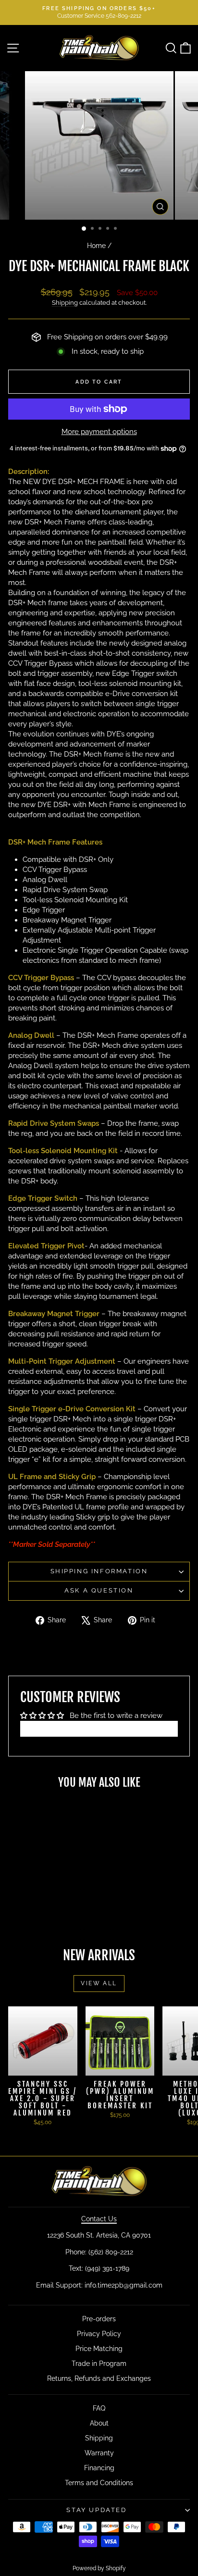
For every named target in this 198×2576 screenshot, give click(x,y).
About (99, 2423)
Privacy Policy (99, 2334)
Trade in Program (99, 2364)
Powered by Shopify (99, 2568)
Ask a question (99, 1590)
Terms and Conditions (99, 2483)
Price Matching (99, 2349)
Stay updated (96, 2510)
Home (96, 246)
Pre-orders (99, 2319)
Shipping (65, 303)
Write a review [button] (99, 1729)
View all (99, 1983)
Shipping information (99, 1571)
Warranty (99, 2453)
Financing (99, 2468)
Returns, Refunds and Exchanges (99, 2378)
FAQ (99, 2408)
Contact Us (99, 2219)
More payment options (99, 432)
